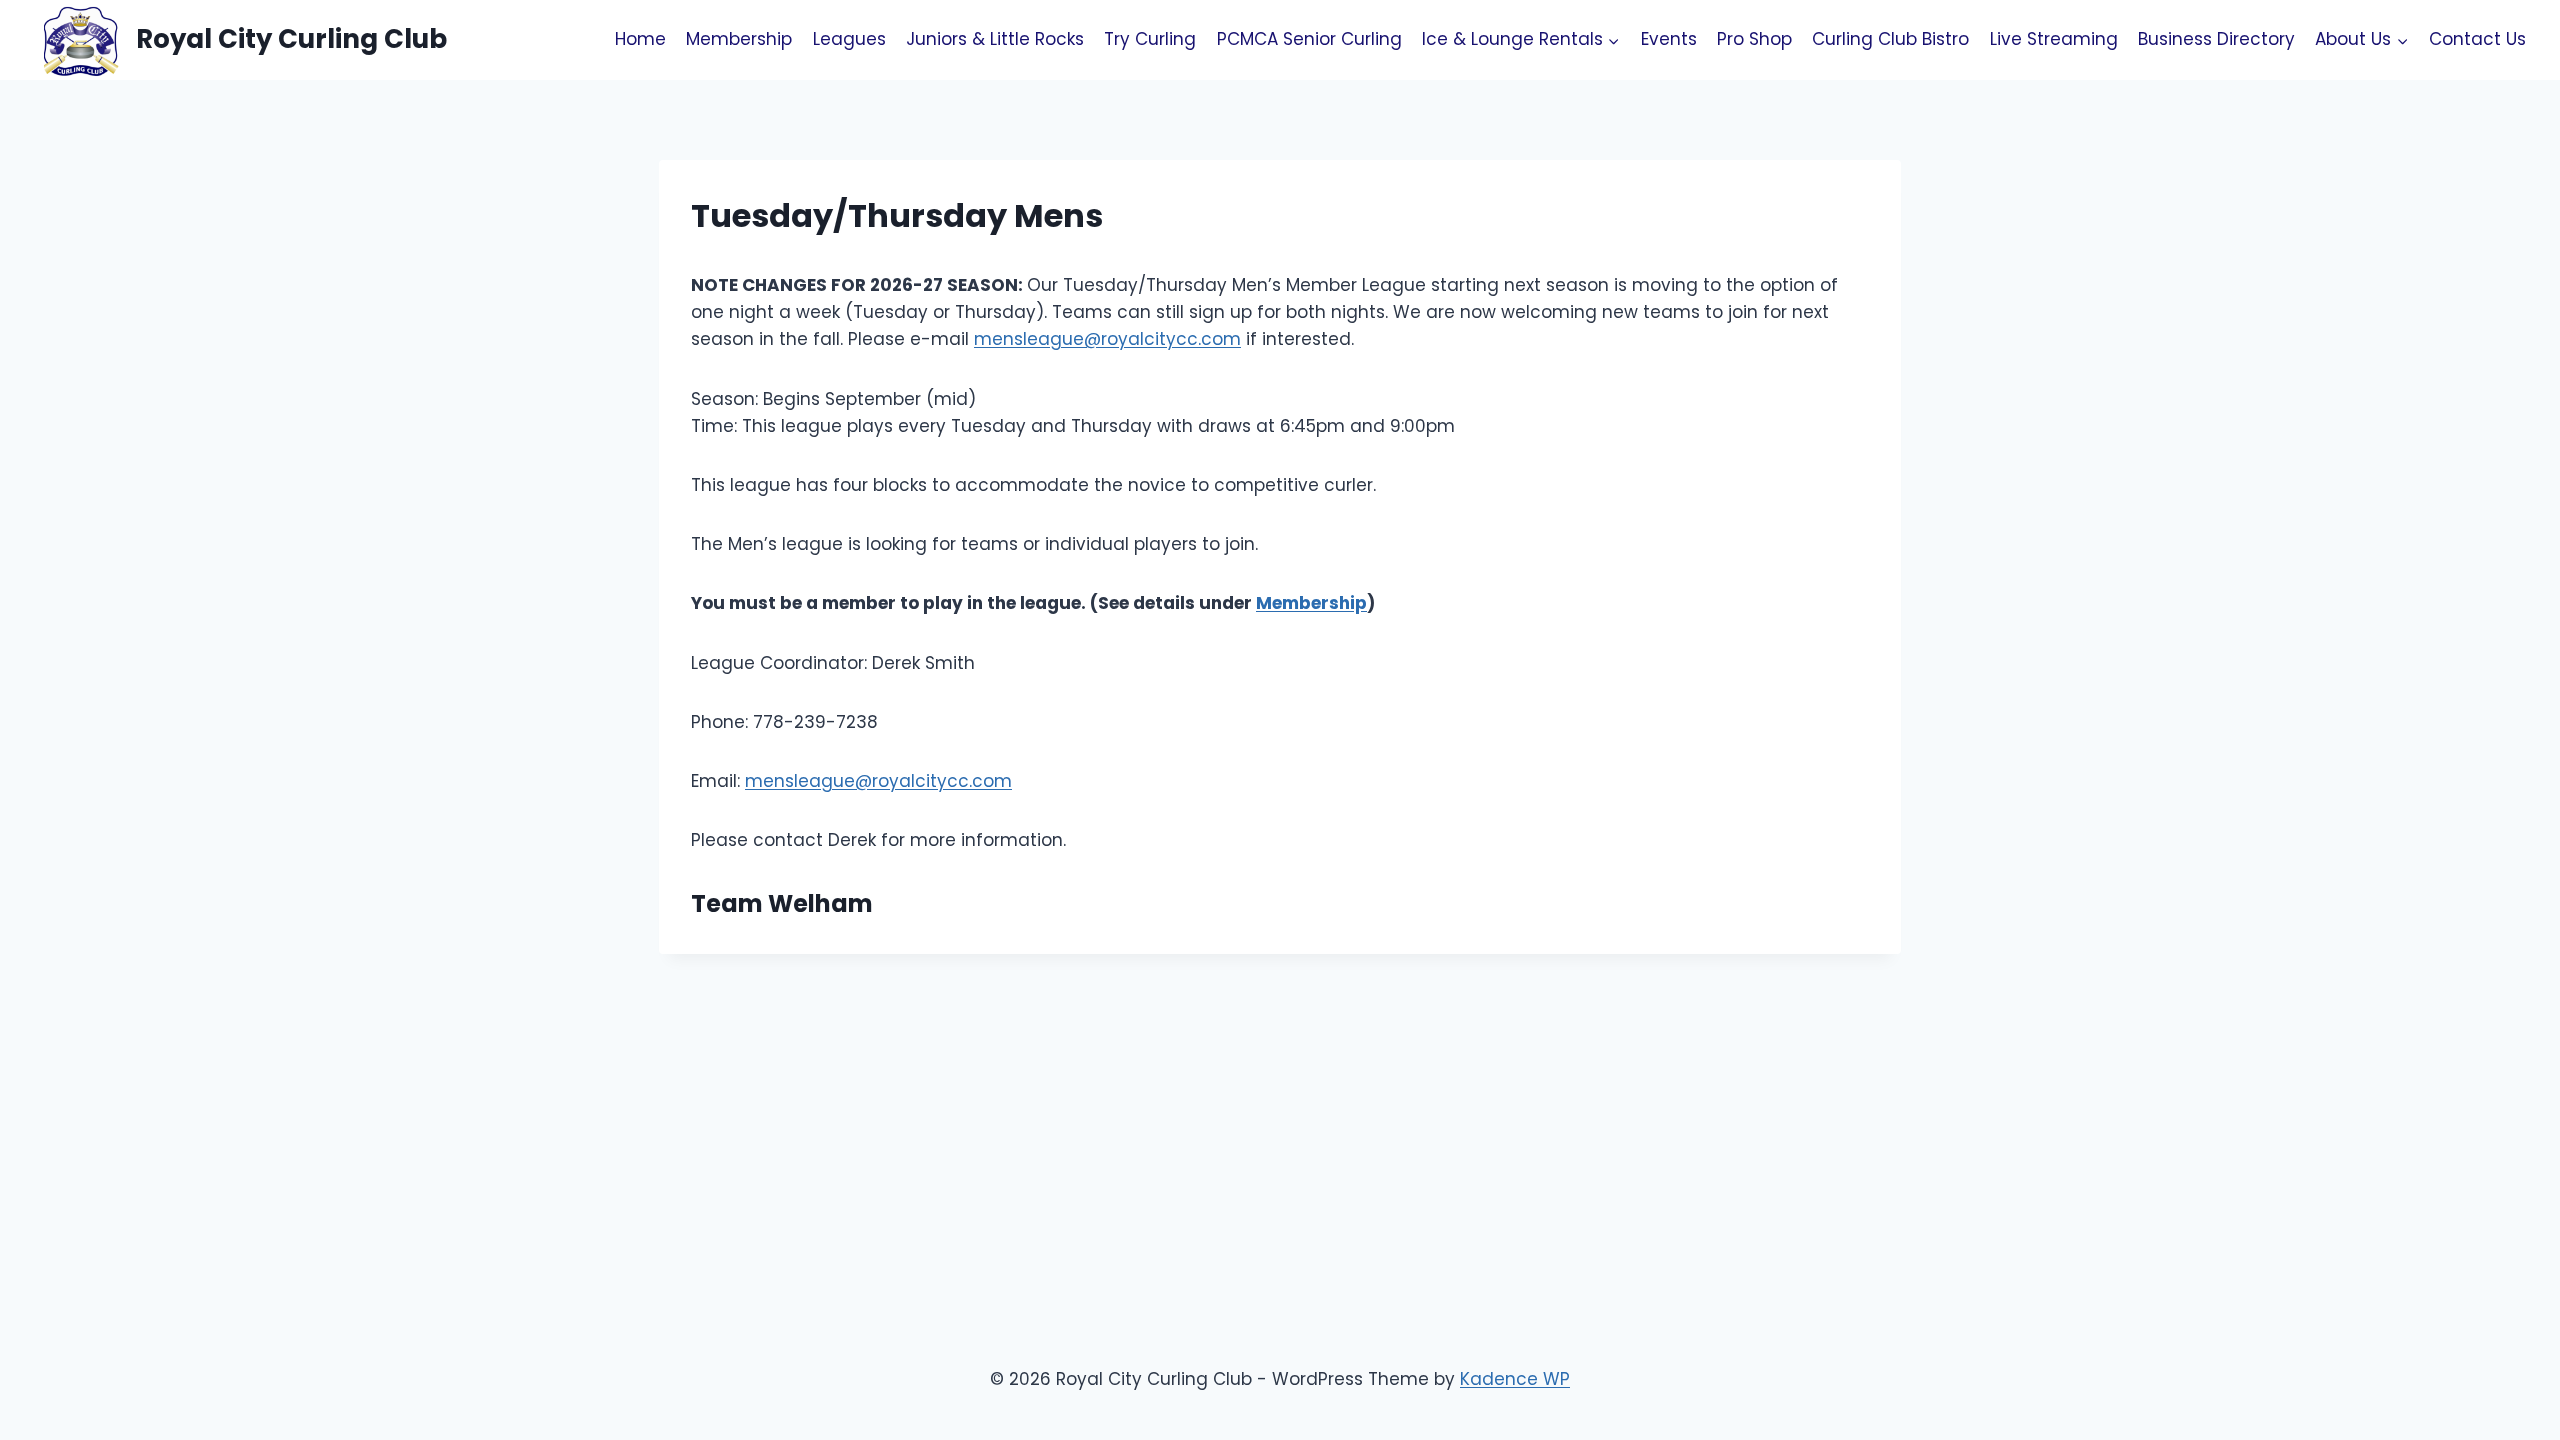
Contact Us (2477, 39)
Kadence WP (1515, 1379)
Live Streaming (2054, 39)
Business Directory (2216, 39)
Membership (739, 39)
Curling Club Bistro (1890, 39)
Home (640, 39)
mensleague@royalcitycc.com (1107, 339)
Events (1669, 39)
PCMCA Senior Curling (1309, 39)
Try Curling (1150, 39)
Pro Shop (1754, 39)
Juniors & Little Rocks (995, 39)
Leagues (849, 39)
